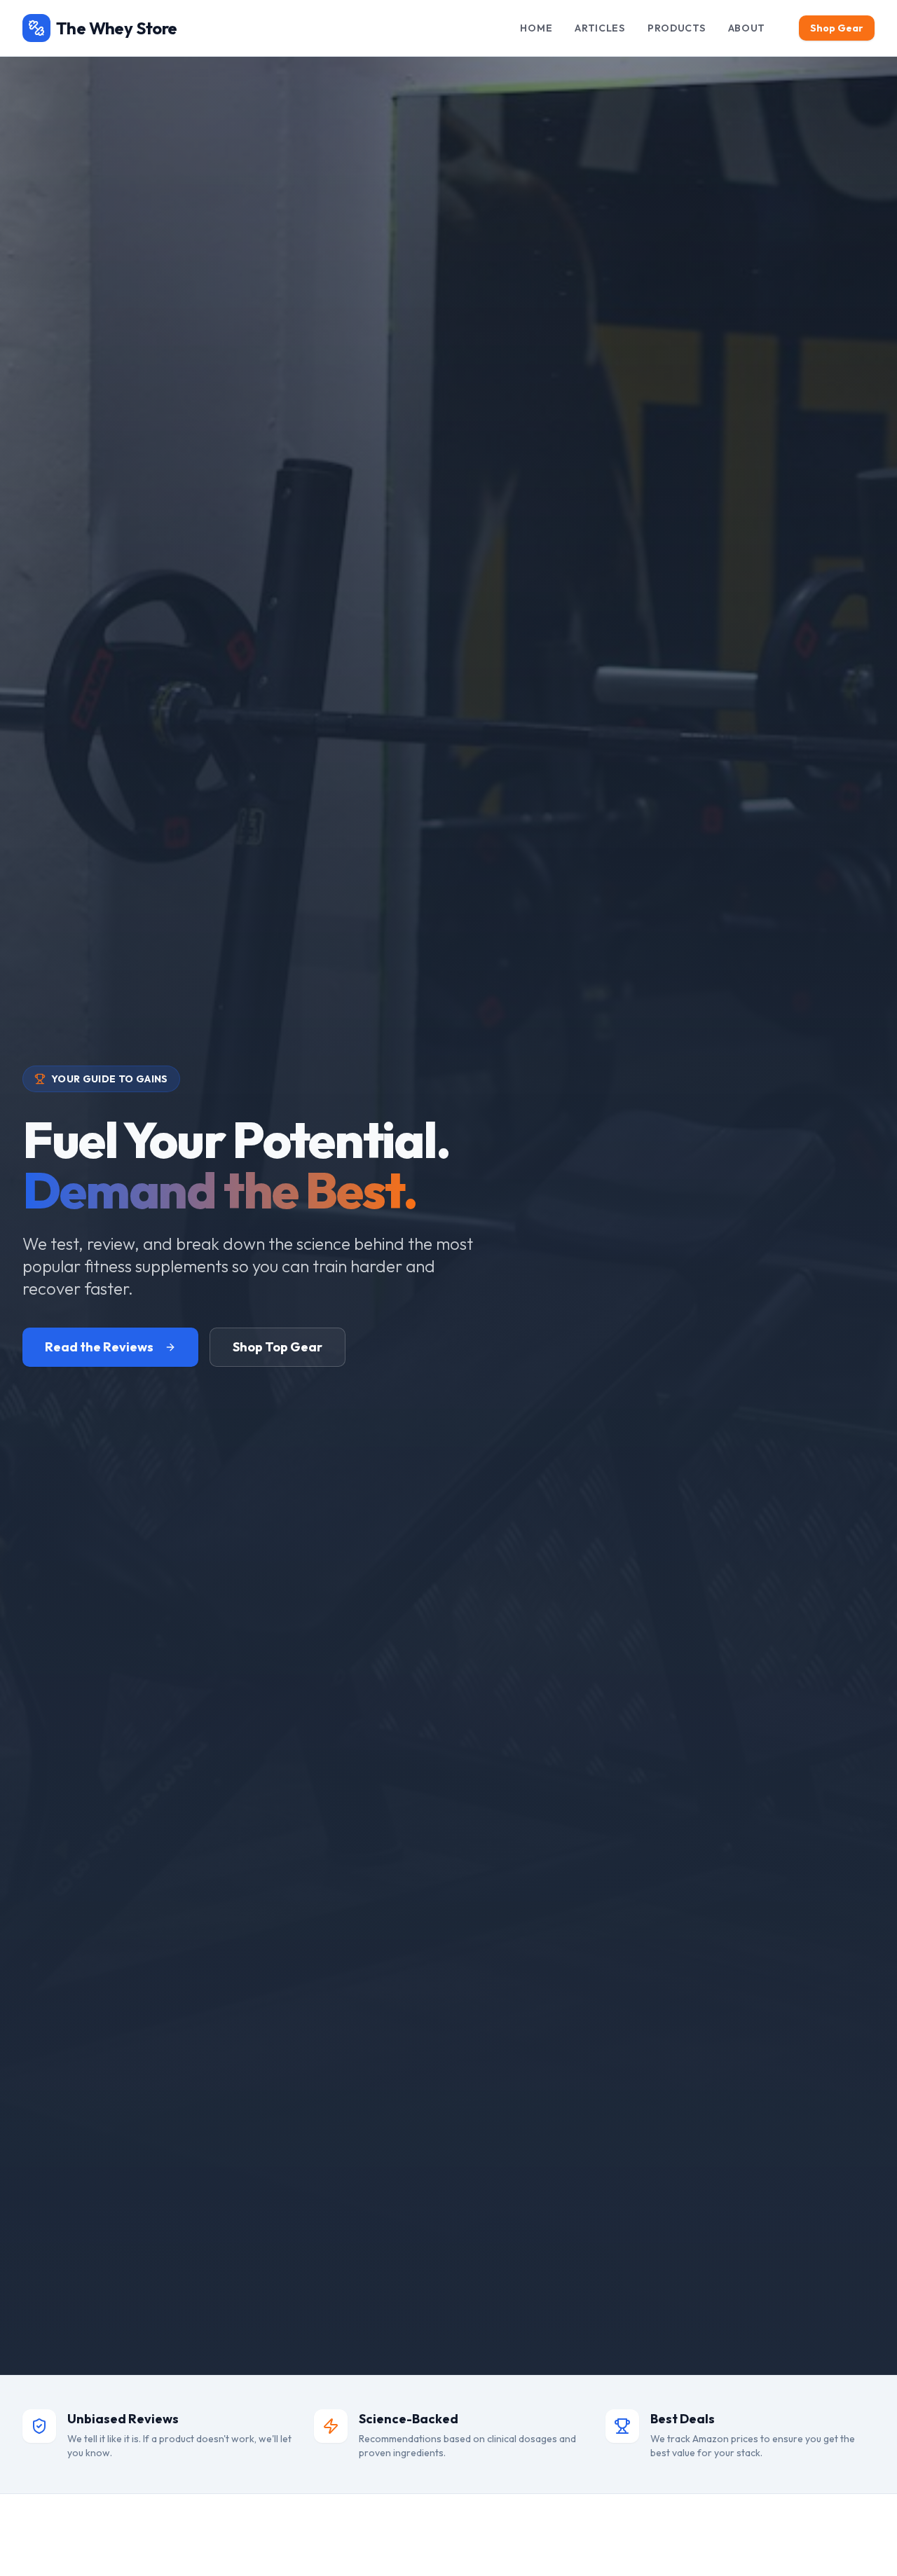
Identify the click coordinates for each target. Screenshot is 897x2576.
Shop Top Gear (278, 1347)
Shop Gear (837, 28)
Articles (600, 28)
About (747, 28)
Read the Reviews (99, 1347)
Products (677, 28)
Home (536, 28)
